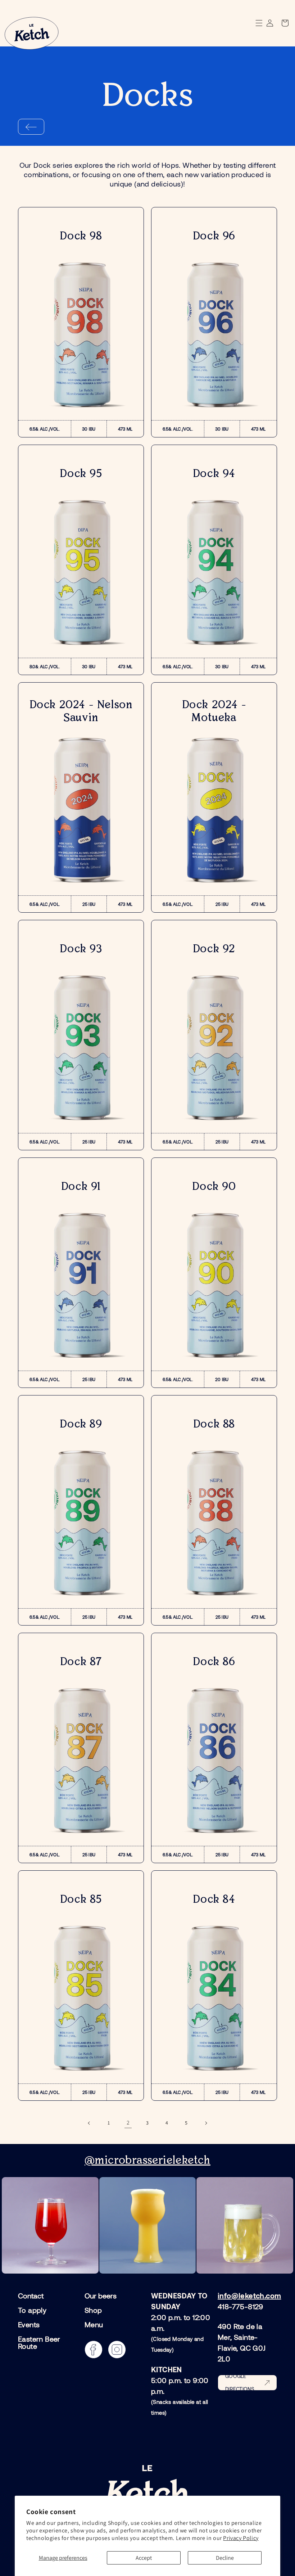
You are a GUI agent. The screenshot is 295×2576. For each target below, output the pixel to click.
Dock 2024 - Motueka (214, 711)
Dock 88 (214, 1424)
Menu (94, 2324)
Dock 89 (81, 1424)
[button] (284, 23)
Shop (93, 2310)
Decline (225, 2558)
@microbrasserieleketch (147, 2161)
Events (29, 2324)
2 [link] (128, 2123)
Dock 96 (214, 236)
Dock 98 (81, 236)
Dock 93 (81, 949)
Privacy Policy (241, 2538)
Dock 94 (214, 474)
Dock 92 (214, 949)
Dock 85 (81, 1900)
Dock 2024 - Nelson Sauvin (81, 711)
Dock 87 (81, 1662)
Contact (31, 2296)
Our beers (101, 2296)
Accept (144, 2558)
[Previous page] (89, 2123)
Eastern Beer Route (39, 2342)
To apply (32, 2310)
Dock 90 (214, 1187)
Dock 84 (214, 1900)
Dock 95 (81, 474)
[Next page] (206, 2123)
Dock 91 (81, 1187)
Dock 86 (214, 1662)
